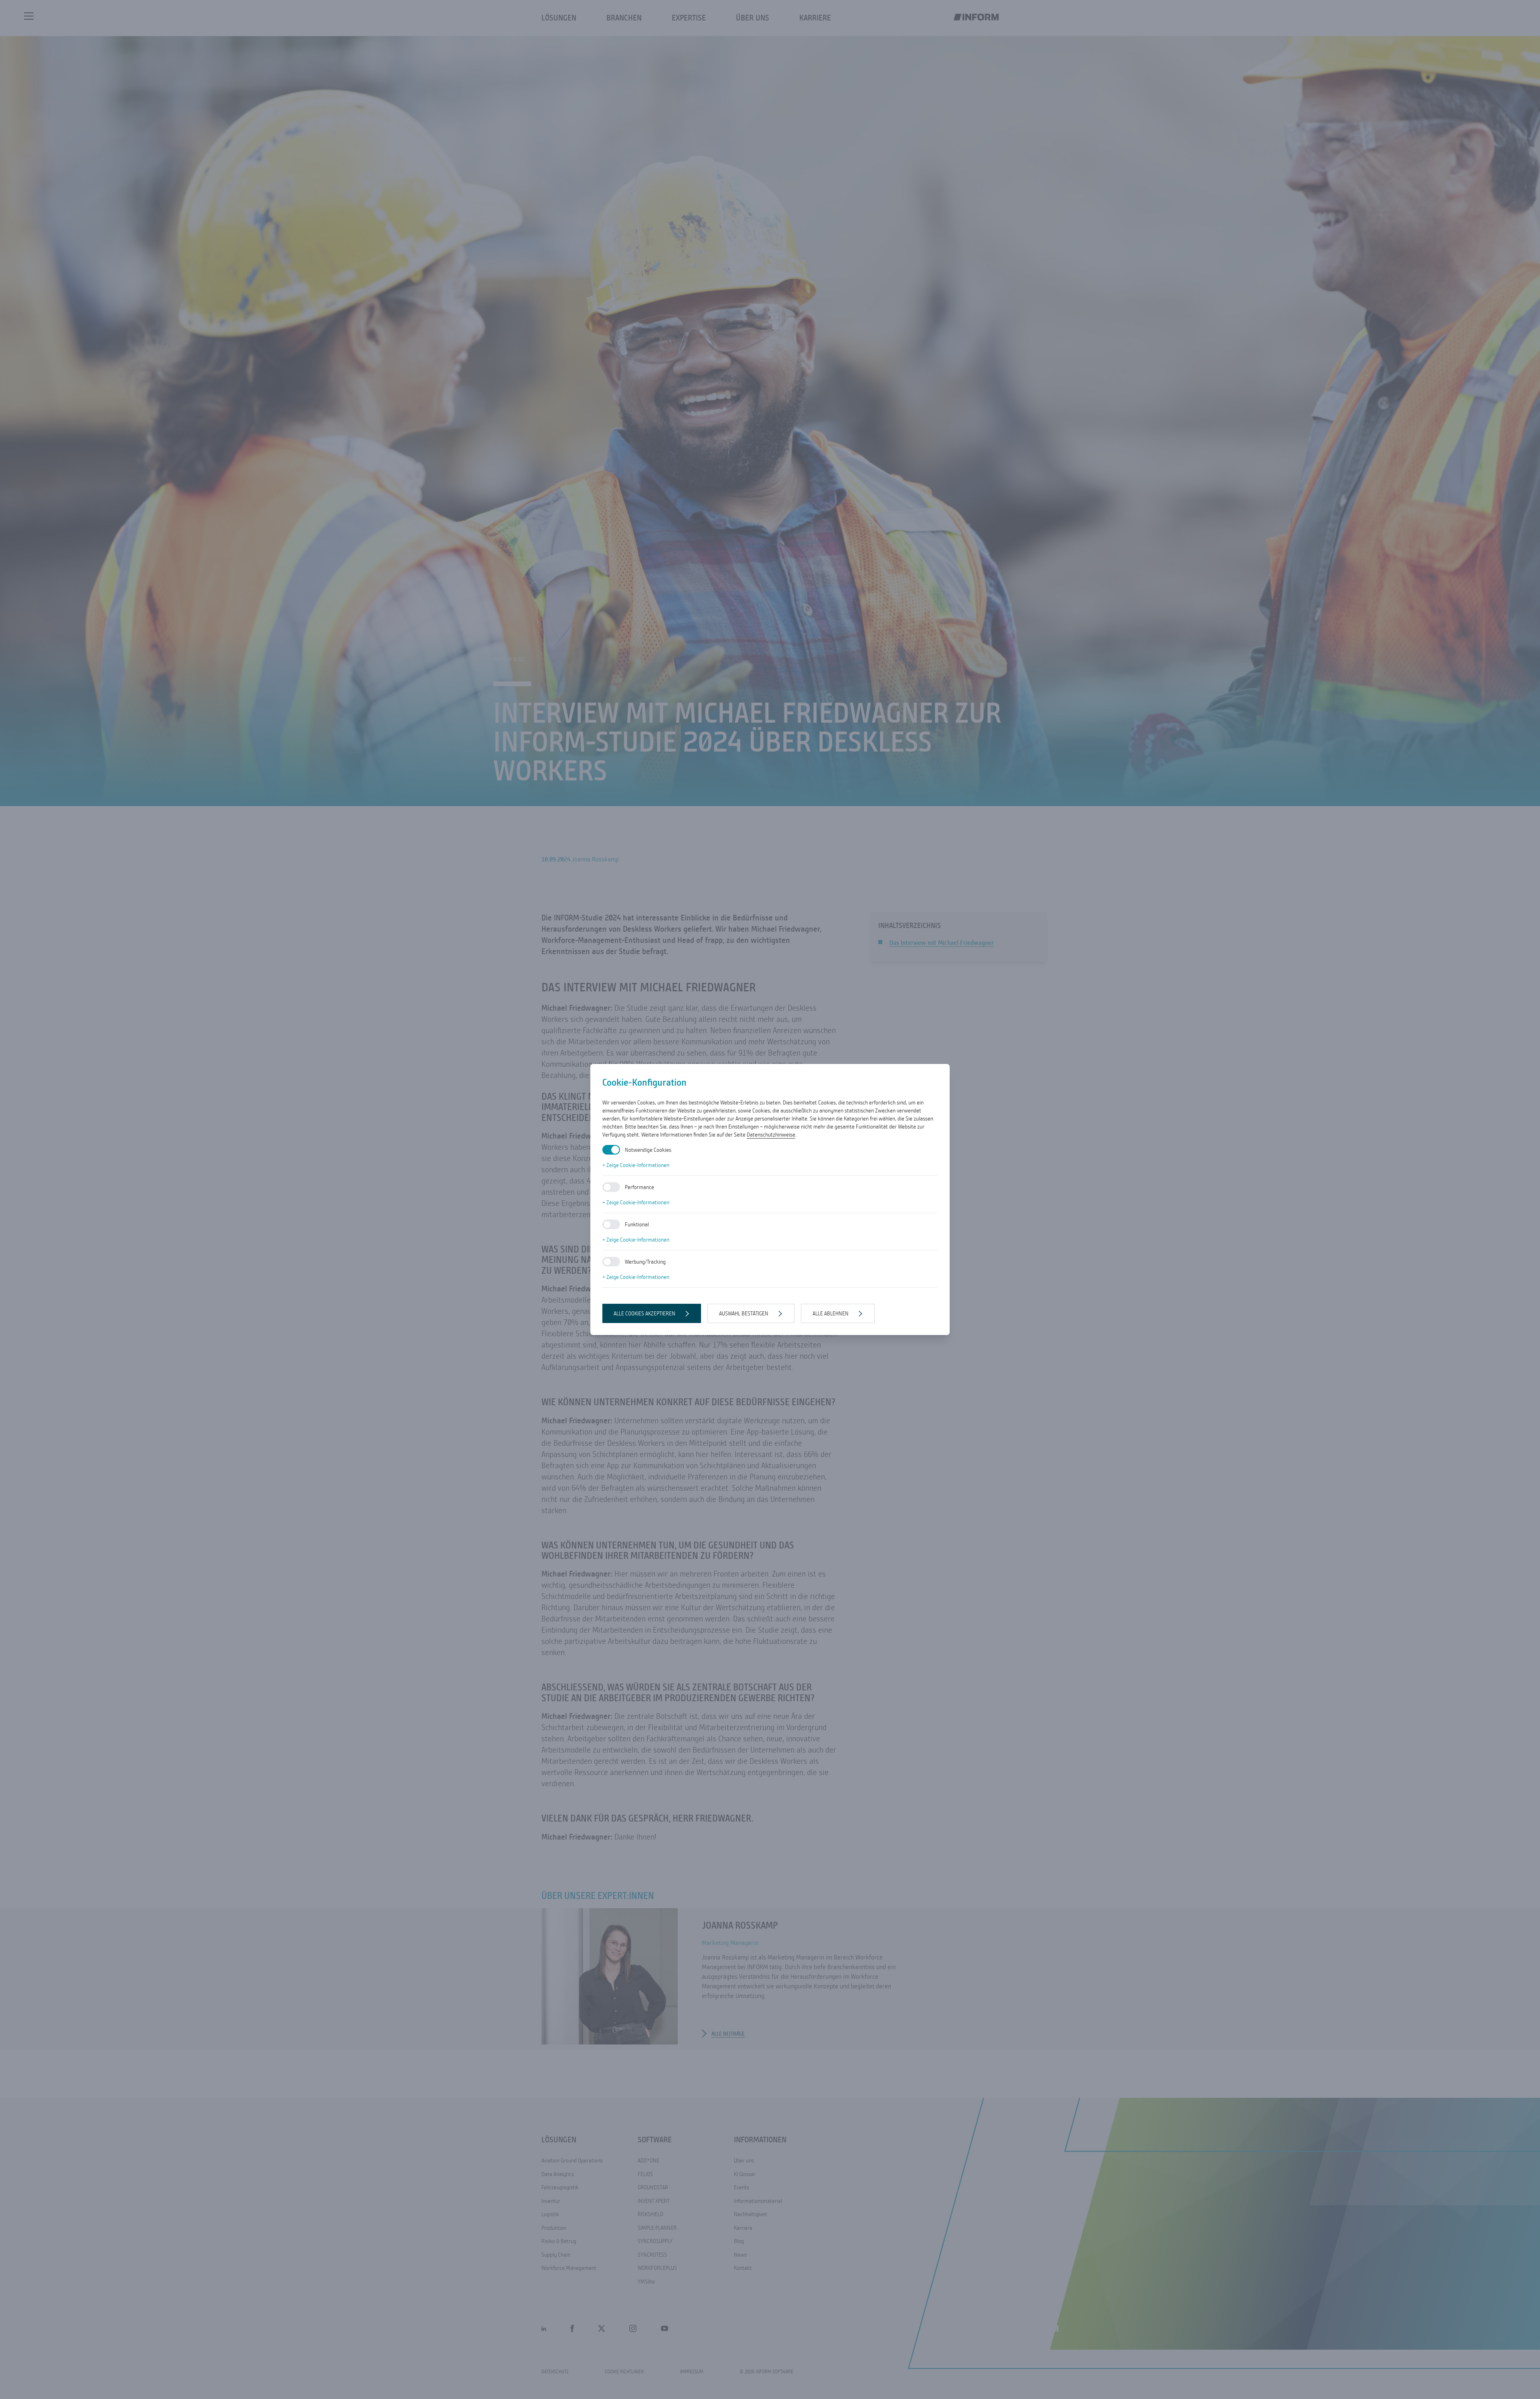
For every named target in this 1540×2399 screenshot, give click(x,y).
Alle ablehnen (831, 1313)
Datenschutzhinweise (771, 1135)
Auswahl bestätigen (744, 1313)
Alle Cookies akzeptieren (644, 1313)
